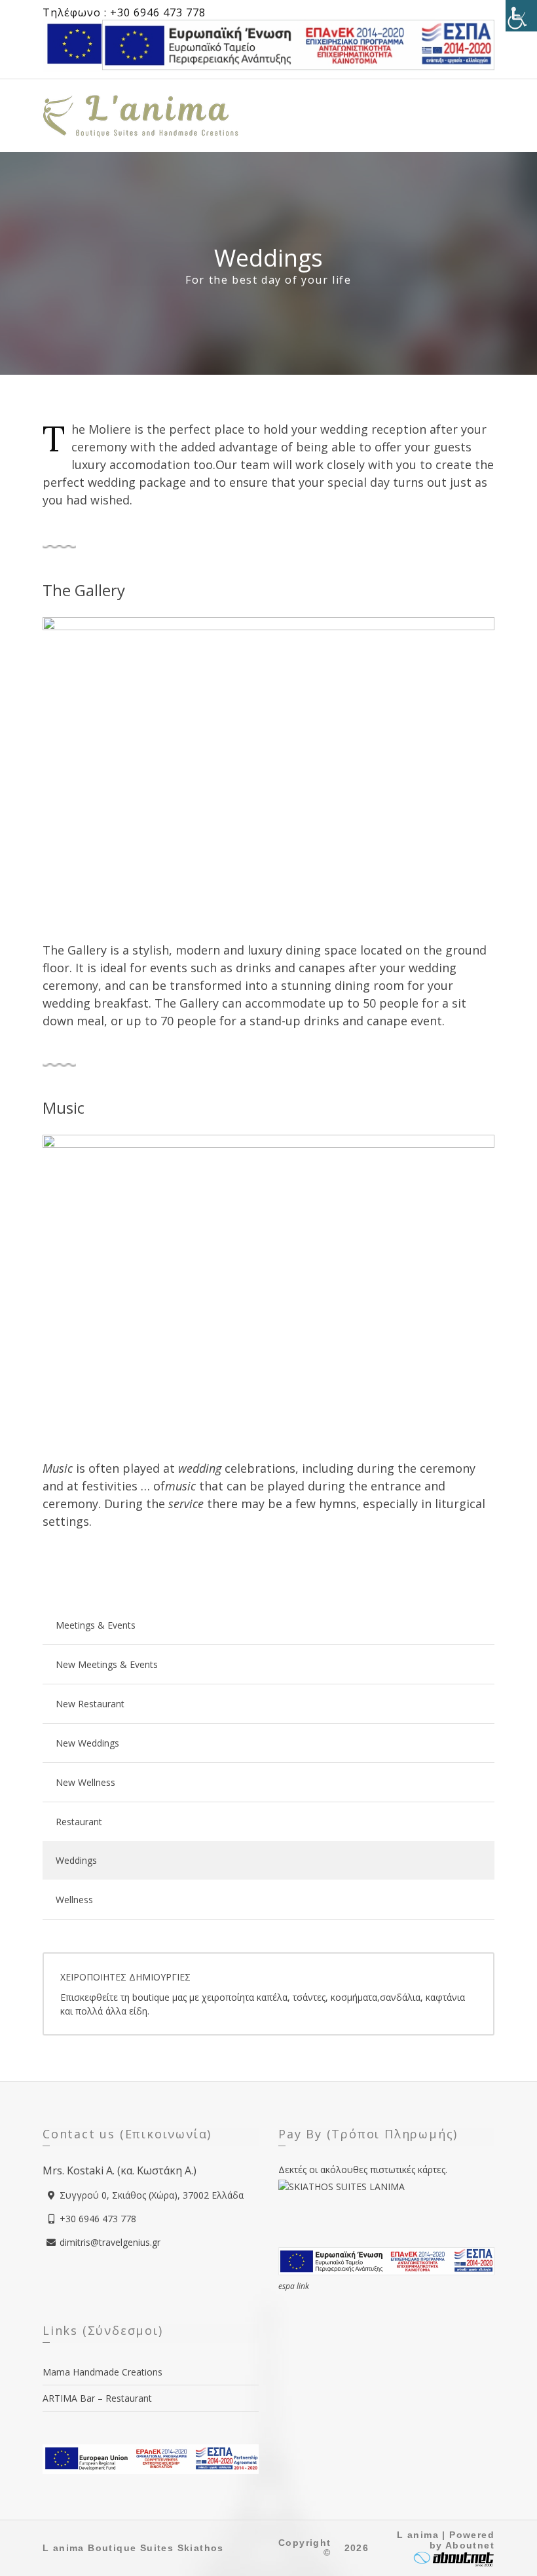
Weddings (76, 1860)
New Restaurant (90, 1704)
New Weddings (87, 1743)
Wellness (74, 1900)
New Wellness (85, 1782)
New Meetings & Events (107, 1664)
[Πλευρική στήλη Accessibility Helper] (521, 16)
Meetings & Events (96, 1625)
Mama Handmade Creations (102, 2372)
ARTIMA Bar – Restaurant (97, 2398)
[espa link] (298, 44)
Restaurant (79, 1822)
